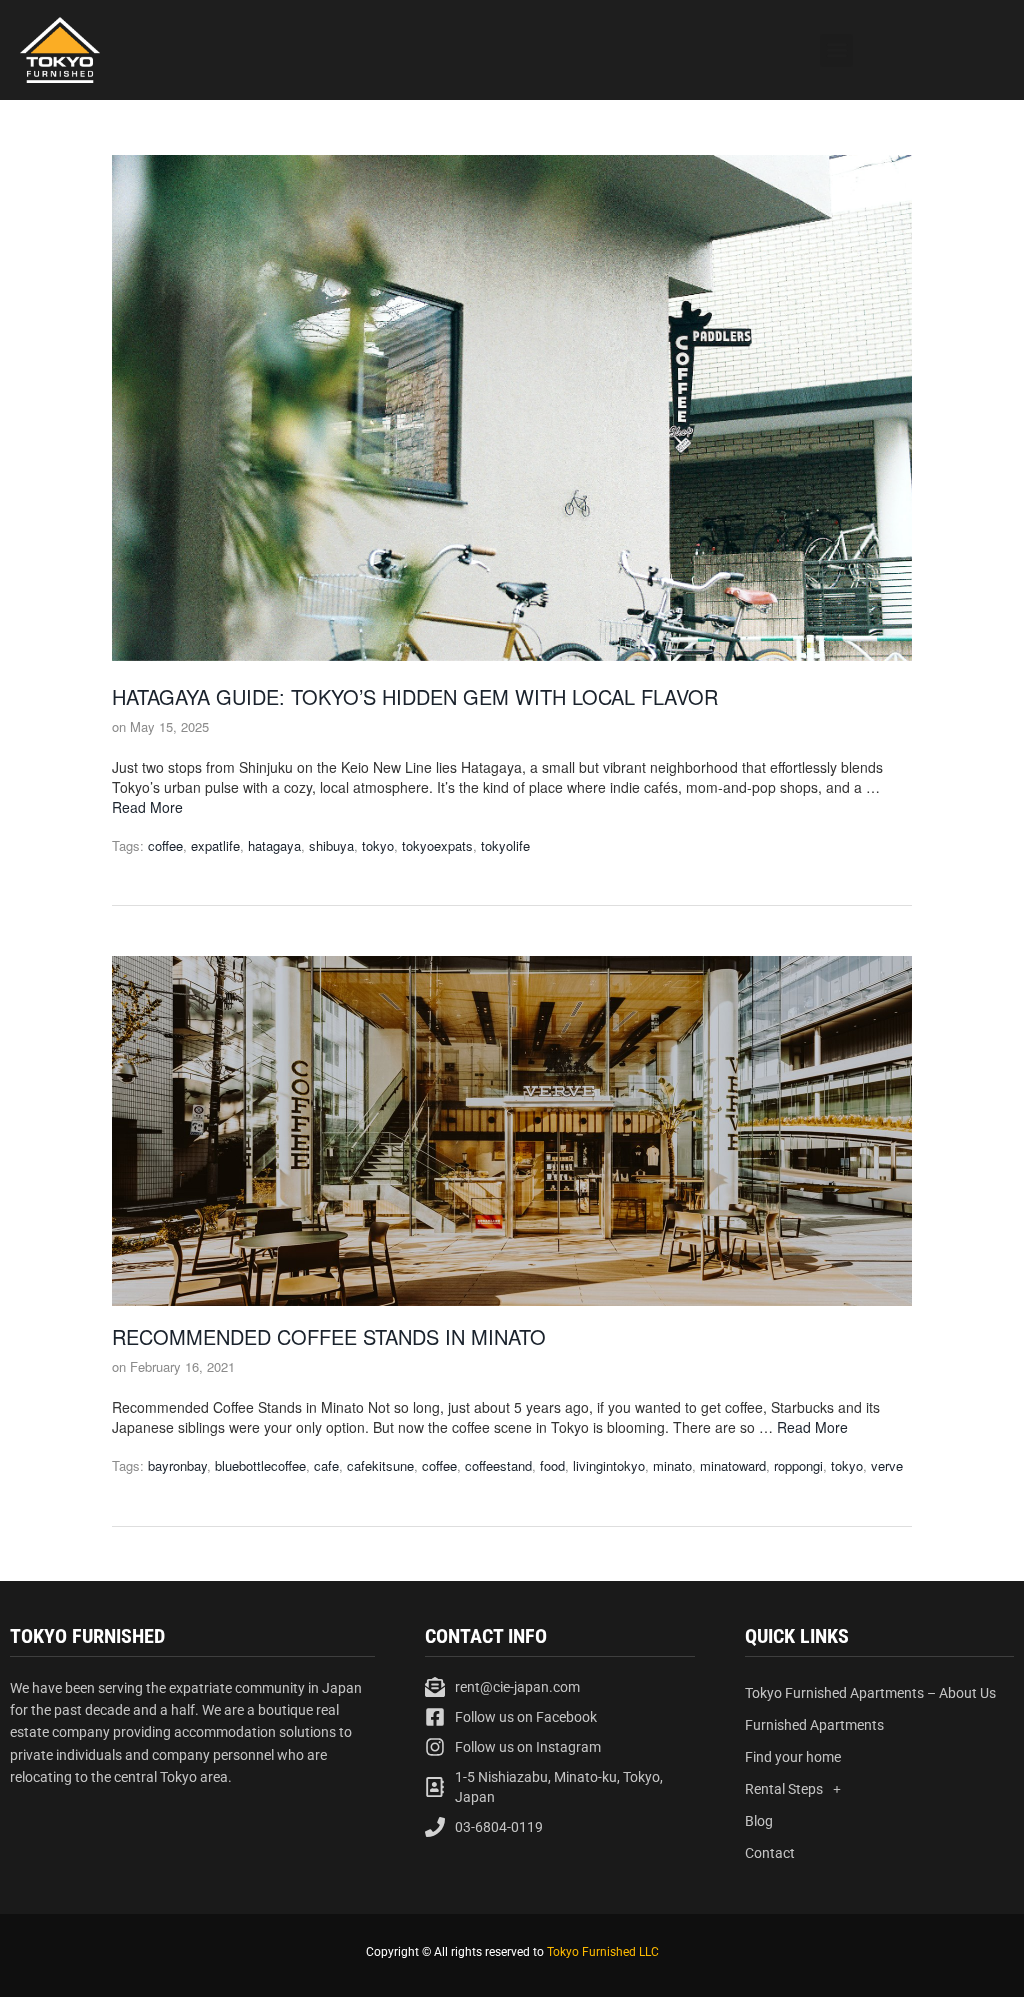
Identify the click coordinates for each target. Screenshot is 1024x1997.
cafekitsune (380, 1465)
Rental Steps (784, 1789)
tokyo (378, 845)
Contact (770, 1853)
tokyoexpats (437, 845)
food (552, 1465)
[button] (836, 50)
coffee (165, 845)
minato (672, 1465)
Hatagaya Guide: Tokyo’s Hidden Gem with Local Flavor (415, 696)
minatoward (733, 1465)
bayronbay (177, 1465)
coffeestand (498, 1465)
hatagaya (274, 845)
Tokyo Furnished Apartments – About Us (870, 1693)
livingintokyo (609, 1465)
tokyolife (505, 845)
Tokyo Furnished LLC (603, 1952)
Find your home (793, 1757)
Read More (147, 807)
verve (887, 1465)
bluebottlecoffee (260, 1465)
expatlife (215, 845)
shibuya (331, 845)
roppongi (798, 1465)
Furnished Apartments (814, 1725)
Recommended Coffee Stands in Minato (329, 1336)
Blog (759, 1821)
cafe (326, 1465)
